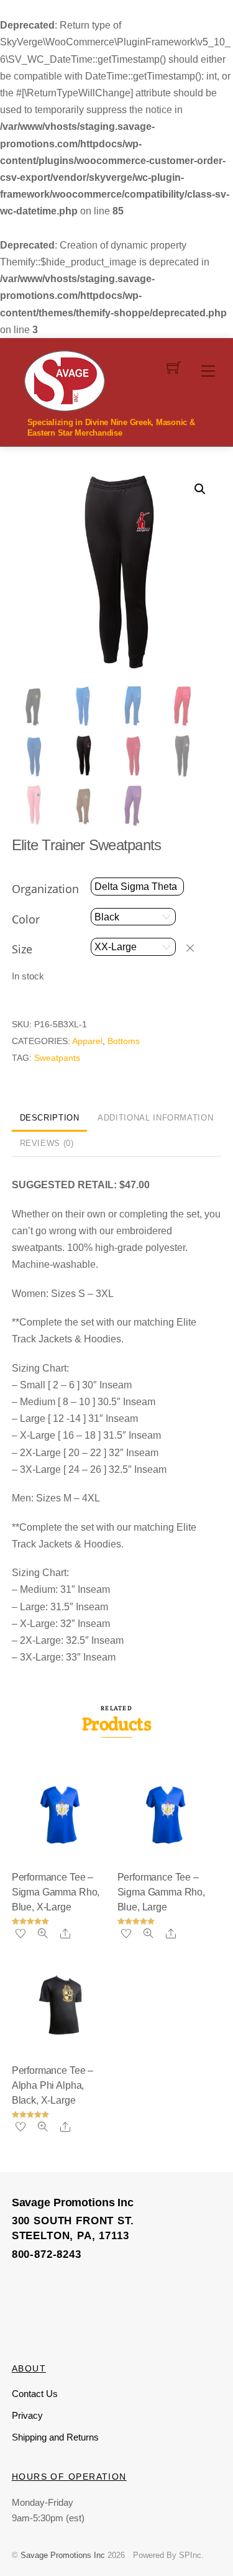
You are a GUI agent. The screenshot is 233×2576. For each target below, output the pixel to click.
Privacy (27, 2415)
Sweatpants (57, 1058)
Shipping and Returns (55, 2437)
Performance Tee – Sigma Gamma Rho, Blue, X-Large (56, 1892)
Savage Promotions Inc (63, 2555)
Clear (196, 947)
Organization (45, 889)
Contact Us (35, 2394)
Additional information (155, 1118)
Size (22, 949)
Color (26, 919)
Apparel (87, 1041)
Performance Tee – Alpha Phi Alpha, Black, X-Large (53, 2085)
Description (50, 1118)
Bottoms (124, 1041)
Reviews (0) (47, 1143)
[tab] (50, 1119)
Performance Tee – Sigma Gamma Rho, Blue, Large (161, 1892)
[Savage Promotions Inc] (65, 380)
